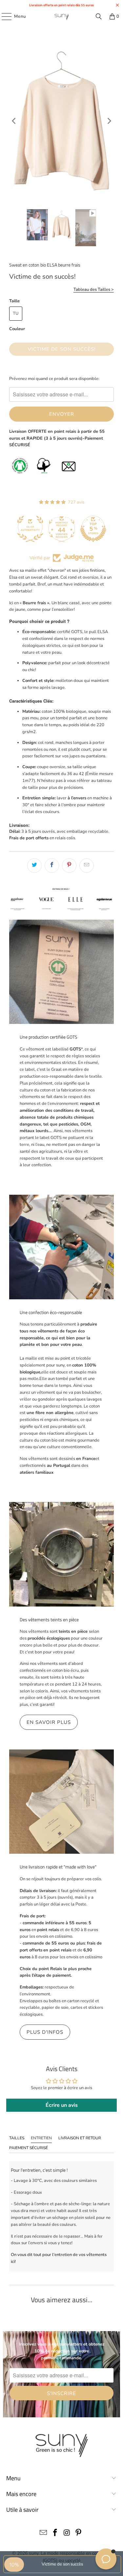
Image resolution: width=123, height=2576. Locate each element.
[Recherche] (99, 16)
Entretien (41, 2138)
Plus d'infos (45, 2032)
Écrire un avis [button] (62, 2105)
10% (14, 2565)
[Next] (109, 121)
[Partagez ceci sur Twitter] (34, 866)
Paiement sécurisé (29, 2148)
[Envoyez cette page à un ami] (87, 866)
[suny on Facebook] (55, 2534)
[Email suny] (44, 2534)
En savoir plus (49, 1722)
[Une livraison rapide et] (61, 1802)
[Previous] (14, 121)
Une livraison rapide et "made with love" (58, 1867)
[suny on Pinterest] (79, 2534)
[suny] (62, 16)
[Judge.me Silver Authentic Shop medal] (30, 529)
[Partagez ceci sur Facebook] (52, 866)
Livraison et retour (80, 2138)
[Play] (61, 121)
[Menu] (3, 16)
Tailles (17, 2138)
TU (16, 313)
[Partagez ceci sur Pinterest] (69, 866)
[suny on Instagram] (67, 2534)
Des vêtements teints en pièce (49, 1620)
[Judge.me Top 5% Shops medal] (93, 529)
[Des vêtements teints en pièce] (61, 1554)
